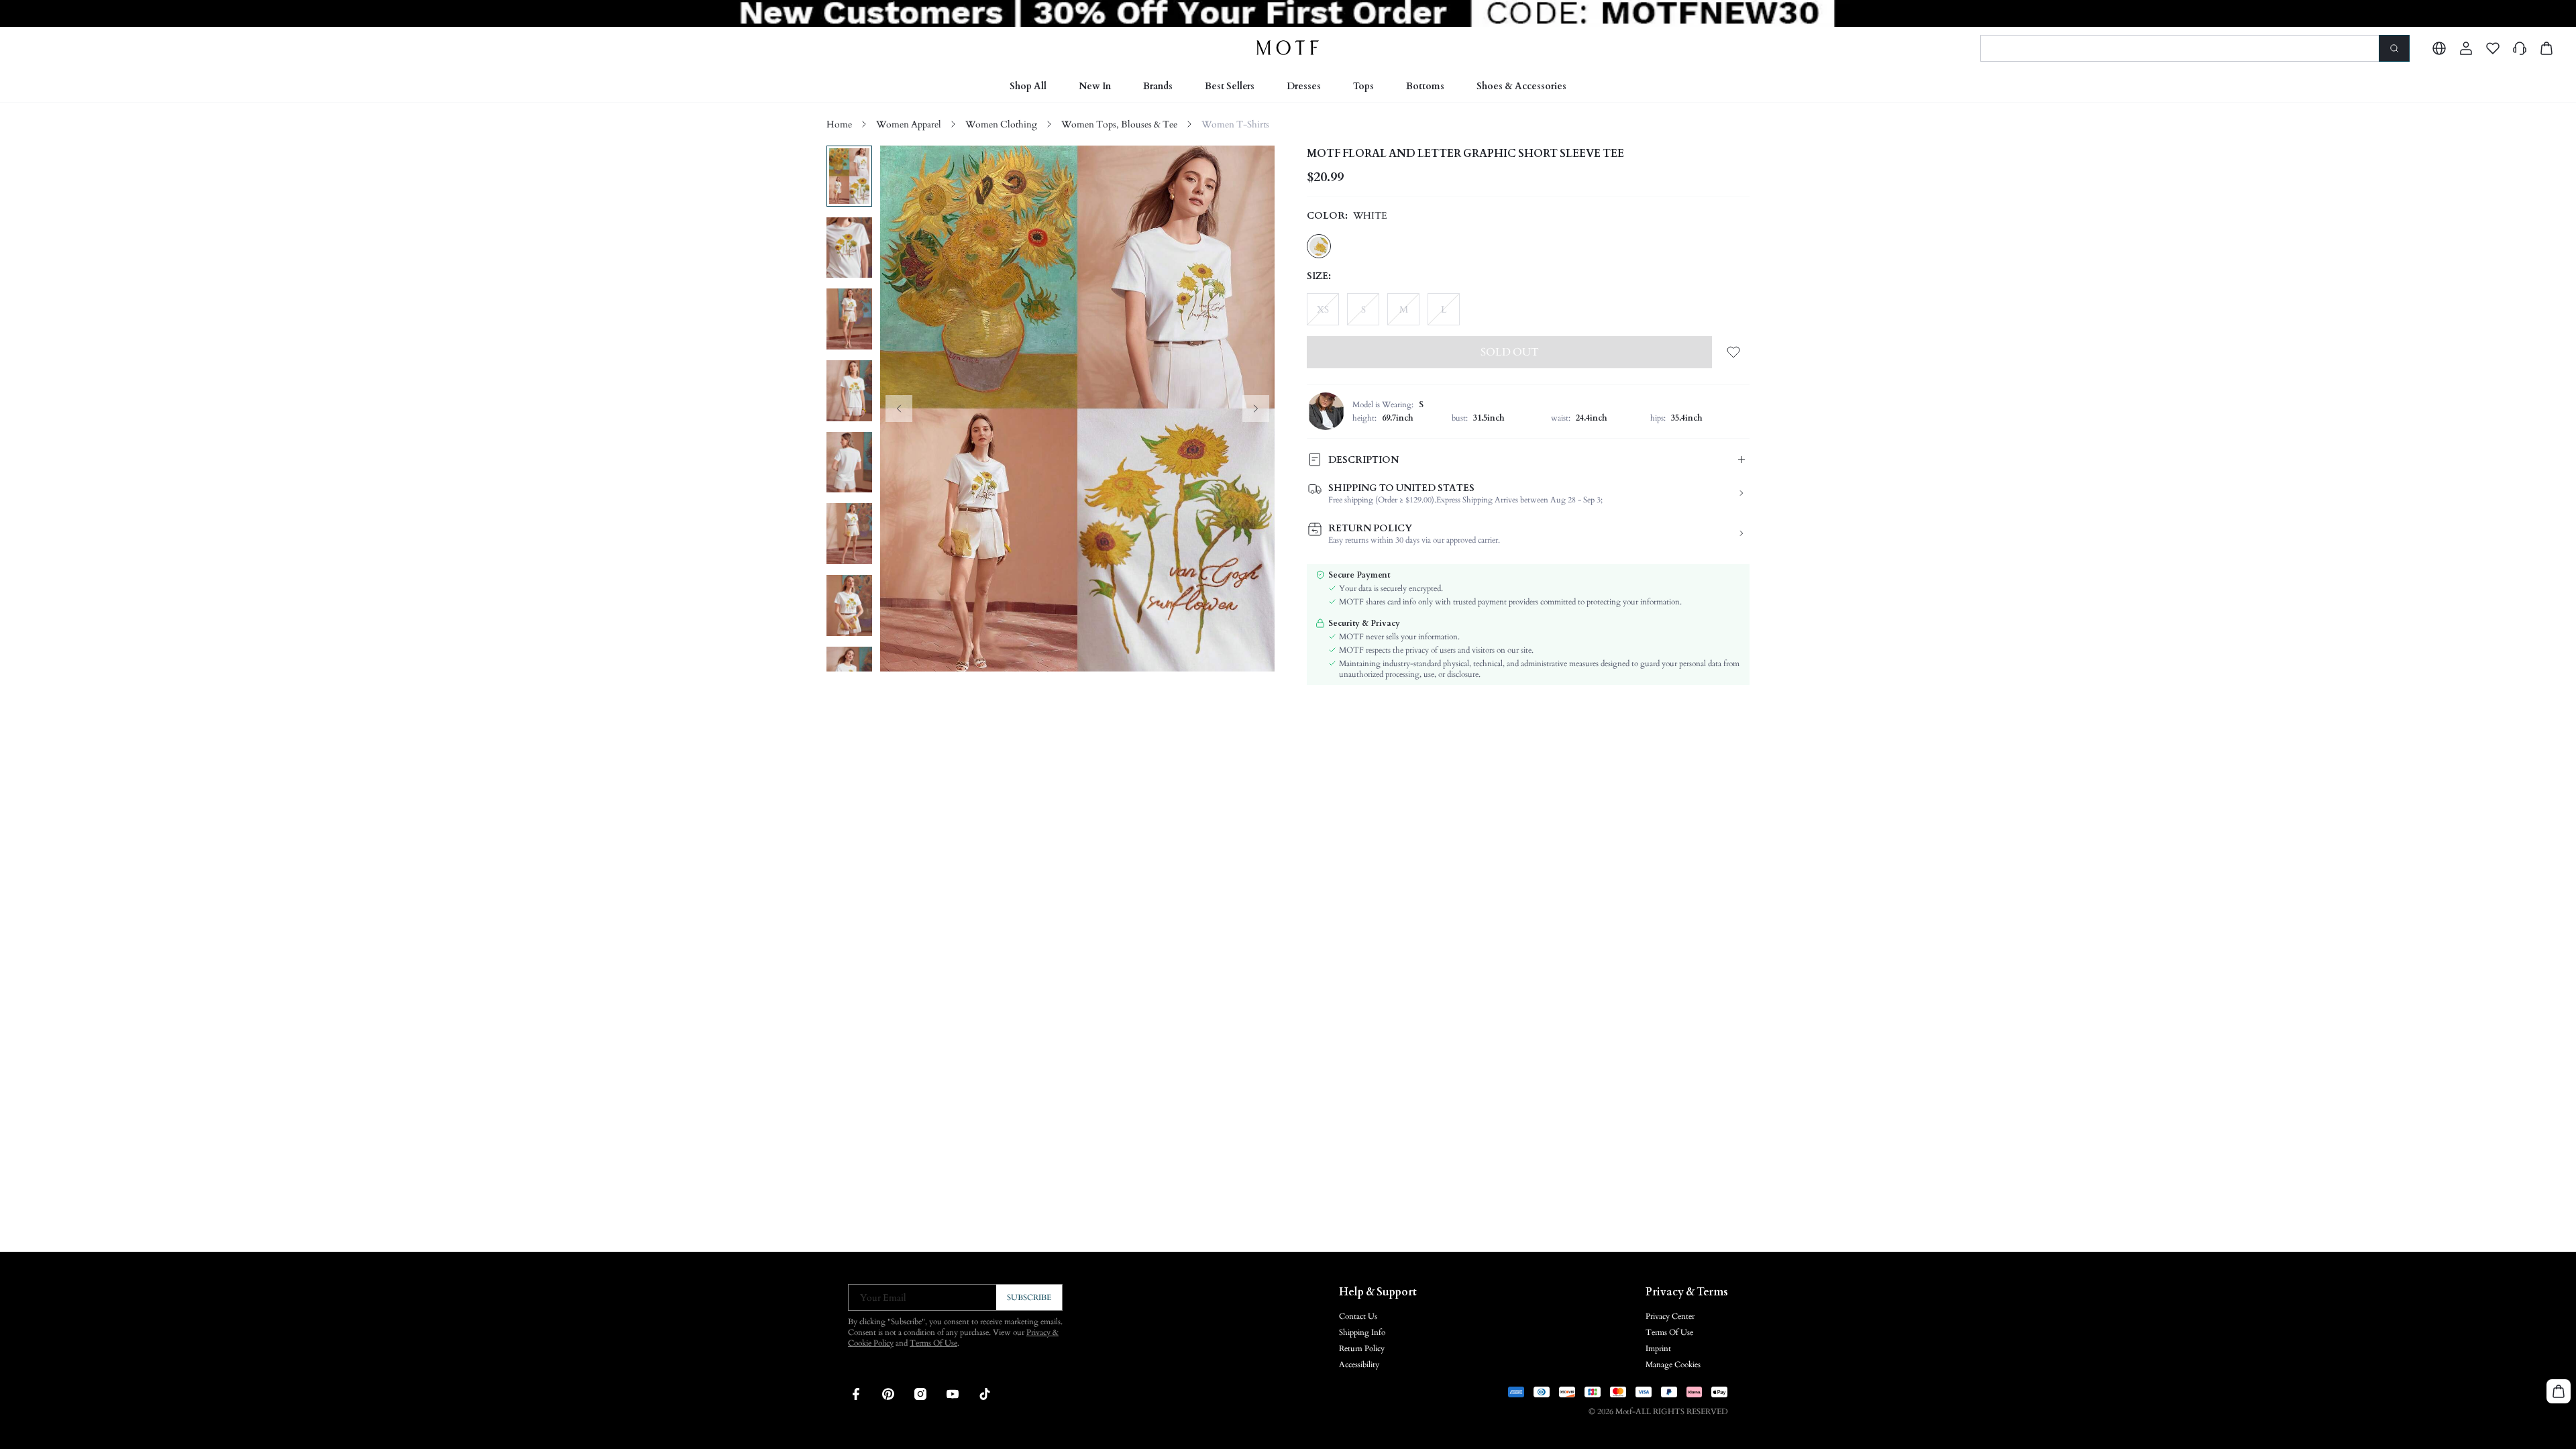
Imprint (1658, 1348)
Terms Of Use (933, 1343)
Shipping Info (1362, 1332)
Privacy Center (1670, 1316)
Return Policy (1362, 1348)
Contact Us (1358, 1316)
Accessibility (1359, 1364)
